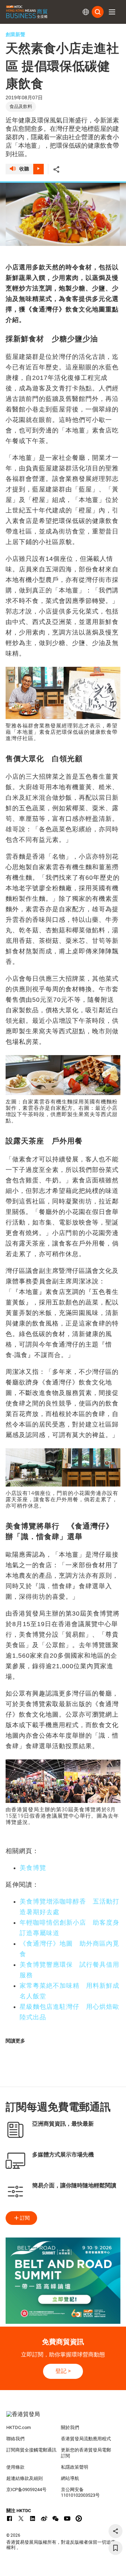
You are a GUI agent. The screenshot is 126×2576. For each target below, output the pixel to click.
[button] (112, 12)
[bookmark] (115, 2548)
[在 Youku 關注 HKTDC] (79, 2518)
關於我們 (70, 2427)
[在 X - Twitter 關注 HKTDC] (21, 2518)
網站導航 (70, 2478)
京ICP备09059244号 (26, 2490)
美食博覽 (33, 1868)
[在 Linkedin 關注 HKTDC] (33, 2518)
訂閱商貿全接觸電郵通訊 (31, 2450)
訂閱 (25, 2218)
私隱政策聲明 (75, 2467)
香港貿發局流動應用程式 (86, 2439)
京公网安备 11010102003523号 (80, 2493)
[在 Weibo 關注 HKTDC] (44, 2518)
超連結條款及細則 (24, 2478)
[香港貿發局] (63, 2418)
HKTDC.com (19, 2427)
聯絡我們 (15, 2439)
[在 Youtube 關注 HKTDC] (67, 2518)
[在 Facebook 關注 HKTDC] (9, 2518)
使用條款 (15, 2467)
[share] (115, 2531)
